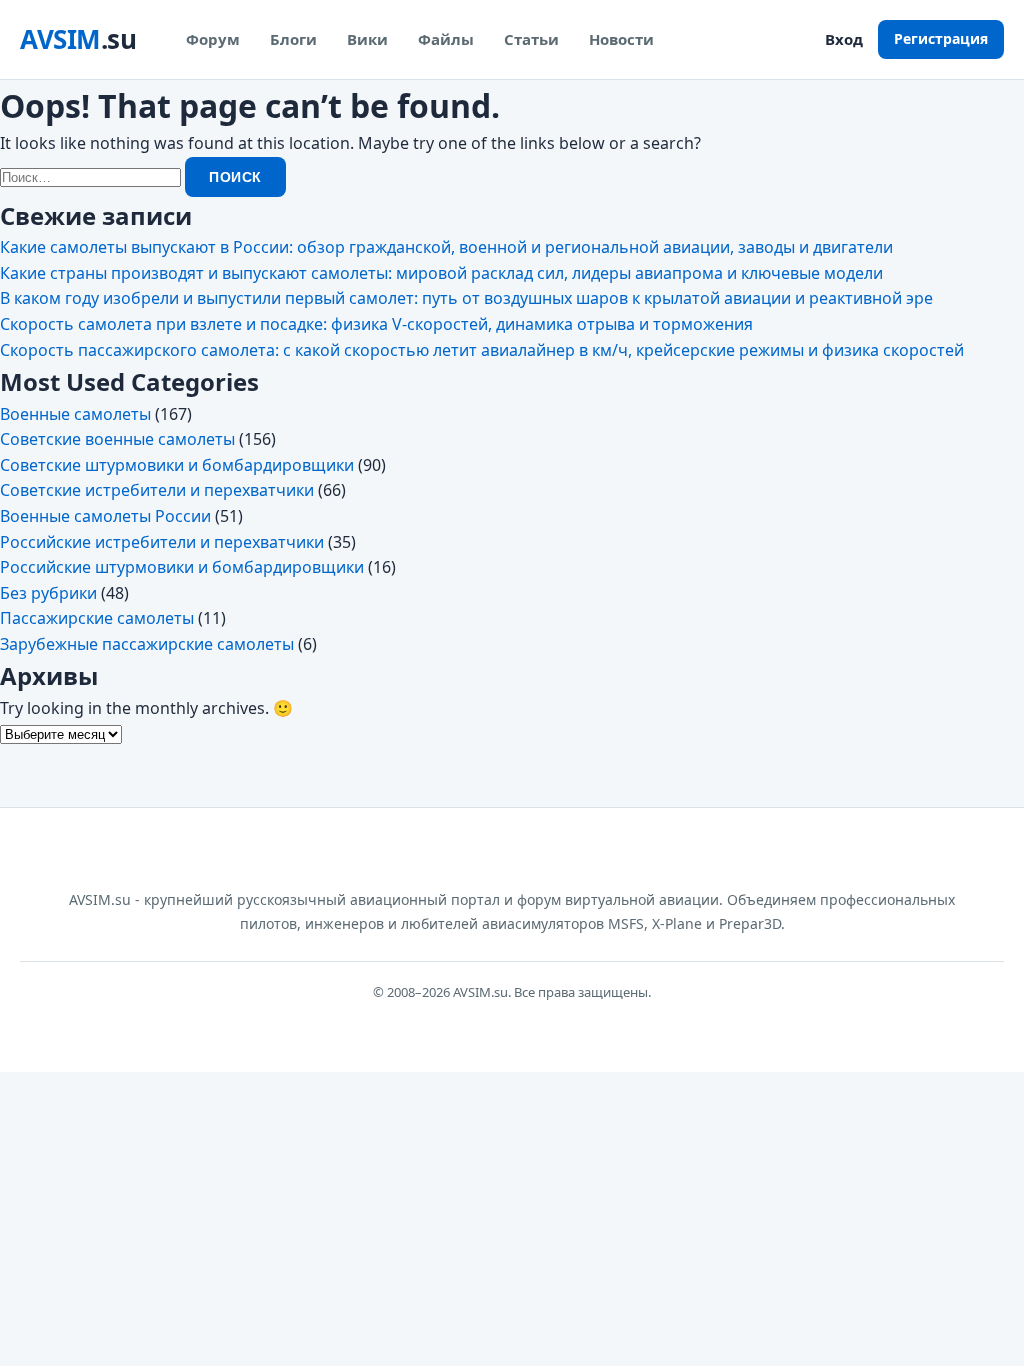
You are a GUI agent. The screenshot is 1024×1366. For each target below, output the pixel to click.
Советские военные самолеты (117, 439)
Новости (621, 39)
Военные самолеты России (105, 516)
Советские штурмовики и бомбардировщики (177, 465)
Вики (367, 39)
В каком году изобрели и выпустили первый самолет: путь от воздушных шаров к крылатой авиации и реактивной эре (466, 298)
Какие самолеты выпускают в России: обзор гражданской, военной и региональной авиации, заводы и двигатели (446, 247)
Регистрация (941, 38)
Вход (844, 39)
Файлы (446, 39)
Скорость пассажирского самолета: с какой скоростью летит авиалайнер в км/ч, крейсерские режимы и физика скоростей (482, 350)
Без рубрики (48, 593)
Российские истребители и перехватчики (162, 542)
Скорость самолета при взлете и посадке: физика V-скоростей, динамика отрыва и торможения (376, 324)
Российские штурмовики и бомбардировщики (182, 567)
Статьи (531, 39)
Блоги (293, 39)
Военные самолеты (75, 414)
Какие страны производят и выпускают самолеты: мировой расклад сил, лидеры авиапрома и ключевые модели (441, 273)
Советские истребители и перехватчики (157, 490)
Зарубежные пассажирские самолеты (147, 644)
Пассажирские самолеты (97, 618)
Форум (213, 39)
